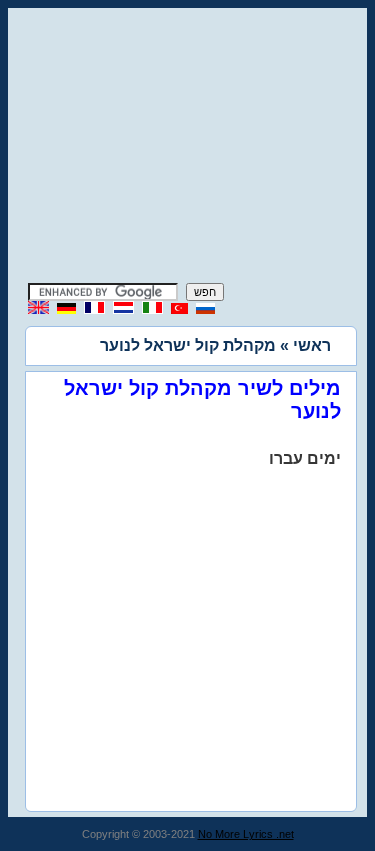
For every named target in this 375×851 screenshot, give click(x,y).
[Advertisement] (188, 148)
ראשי (312, 345)
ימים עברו (305, 458)
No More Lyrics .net (246, 834)
